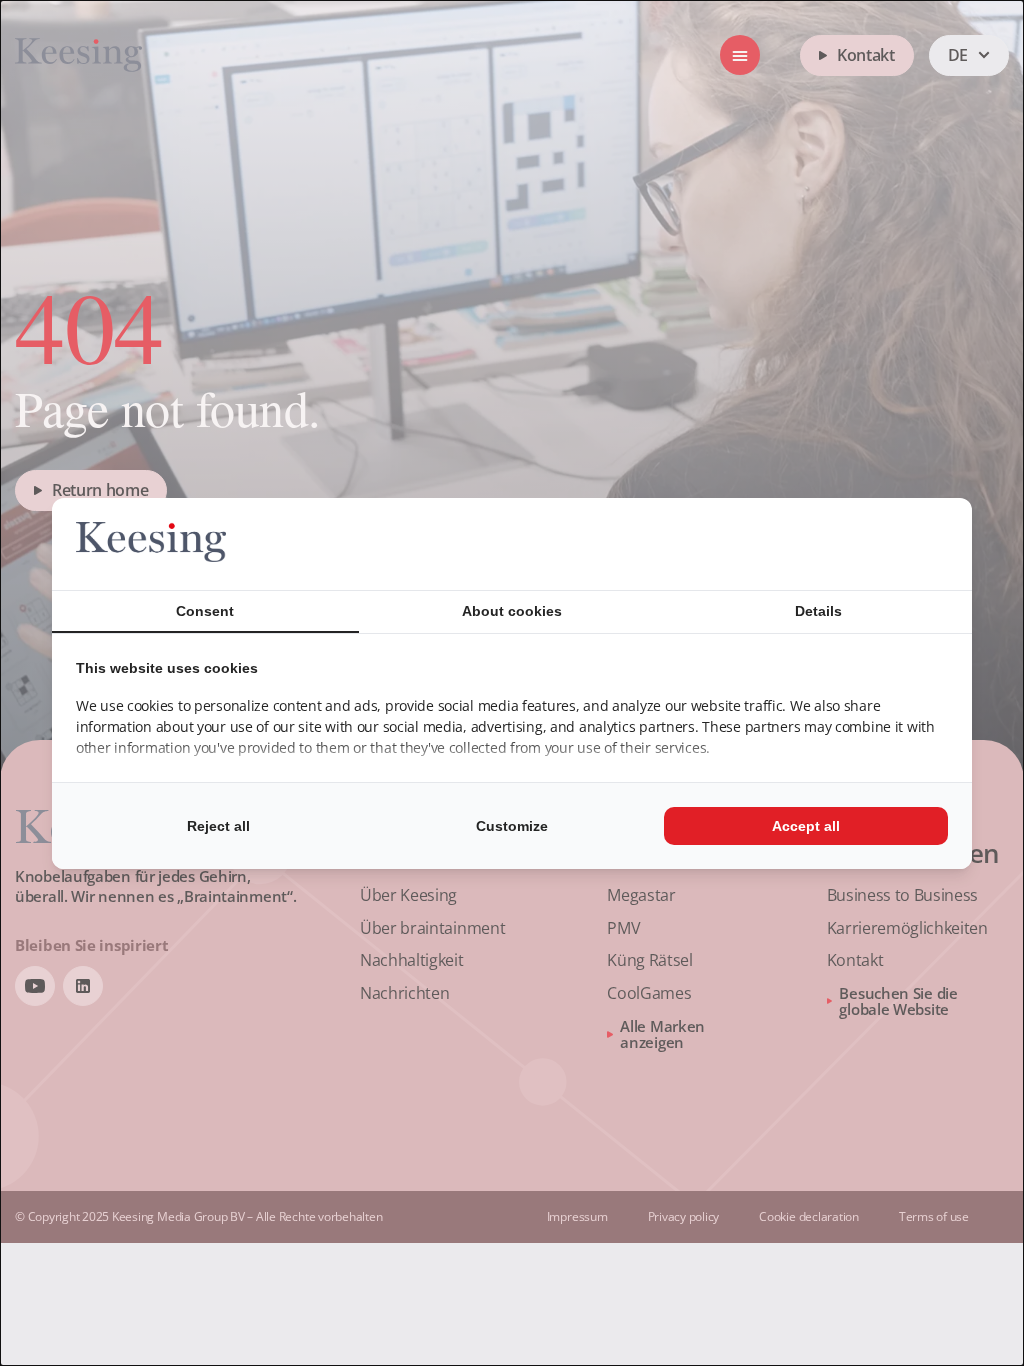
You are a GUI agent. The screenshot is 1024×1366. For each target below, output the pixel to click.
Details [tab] (818, 611)
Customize (512, 826)
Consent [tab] (205, 611)
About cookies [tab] (512, 611)
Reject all (218, 826)
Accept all (806, 826)
